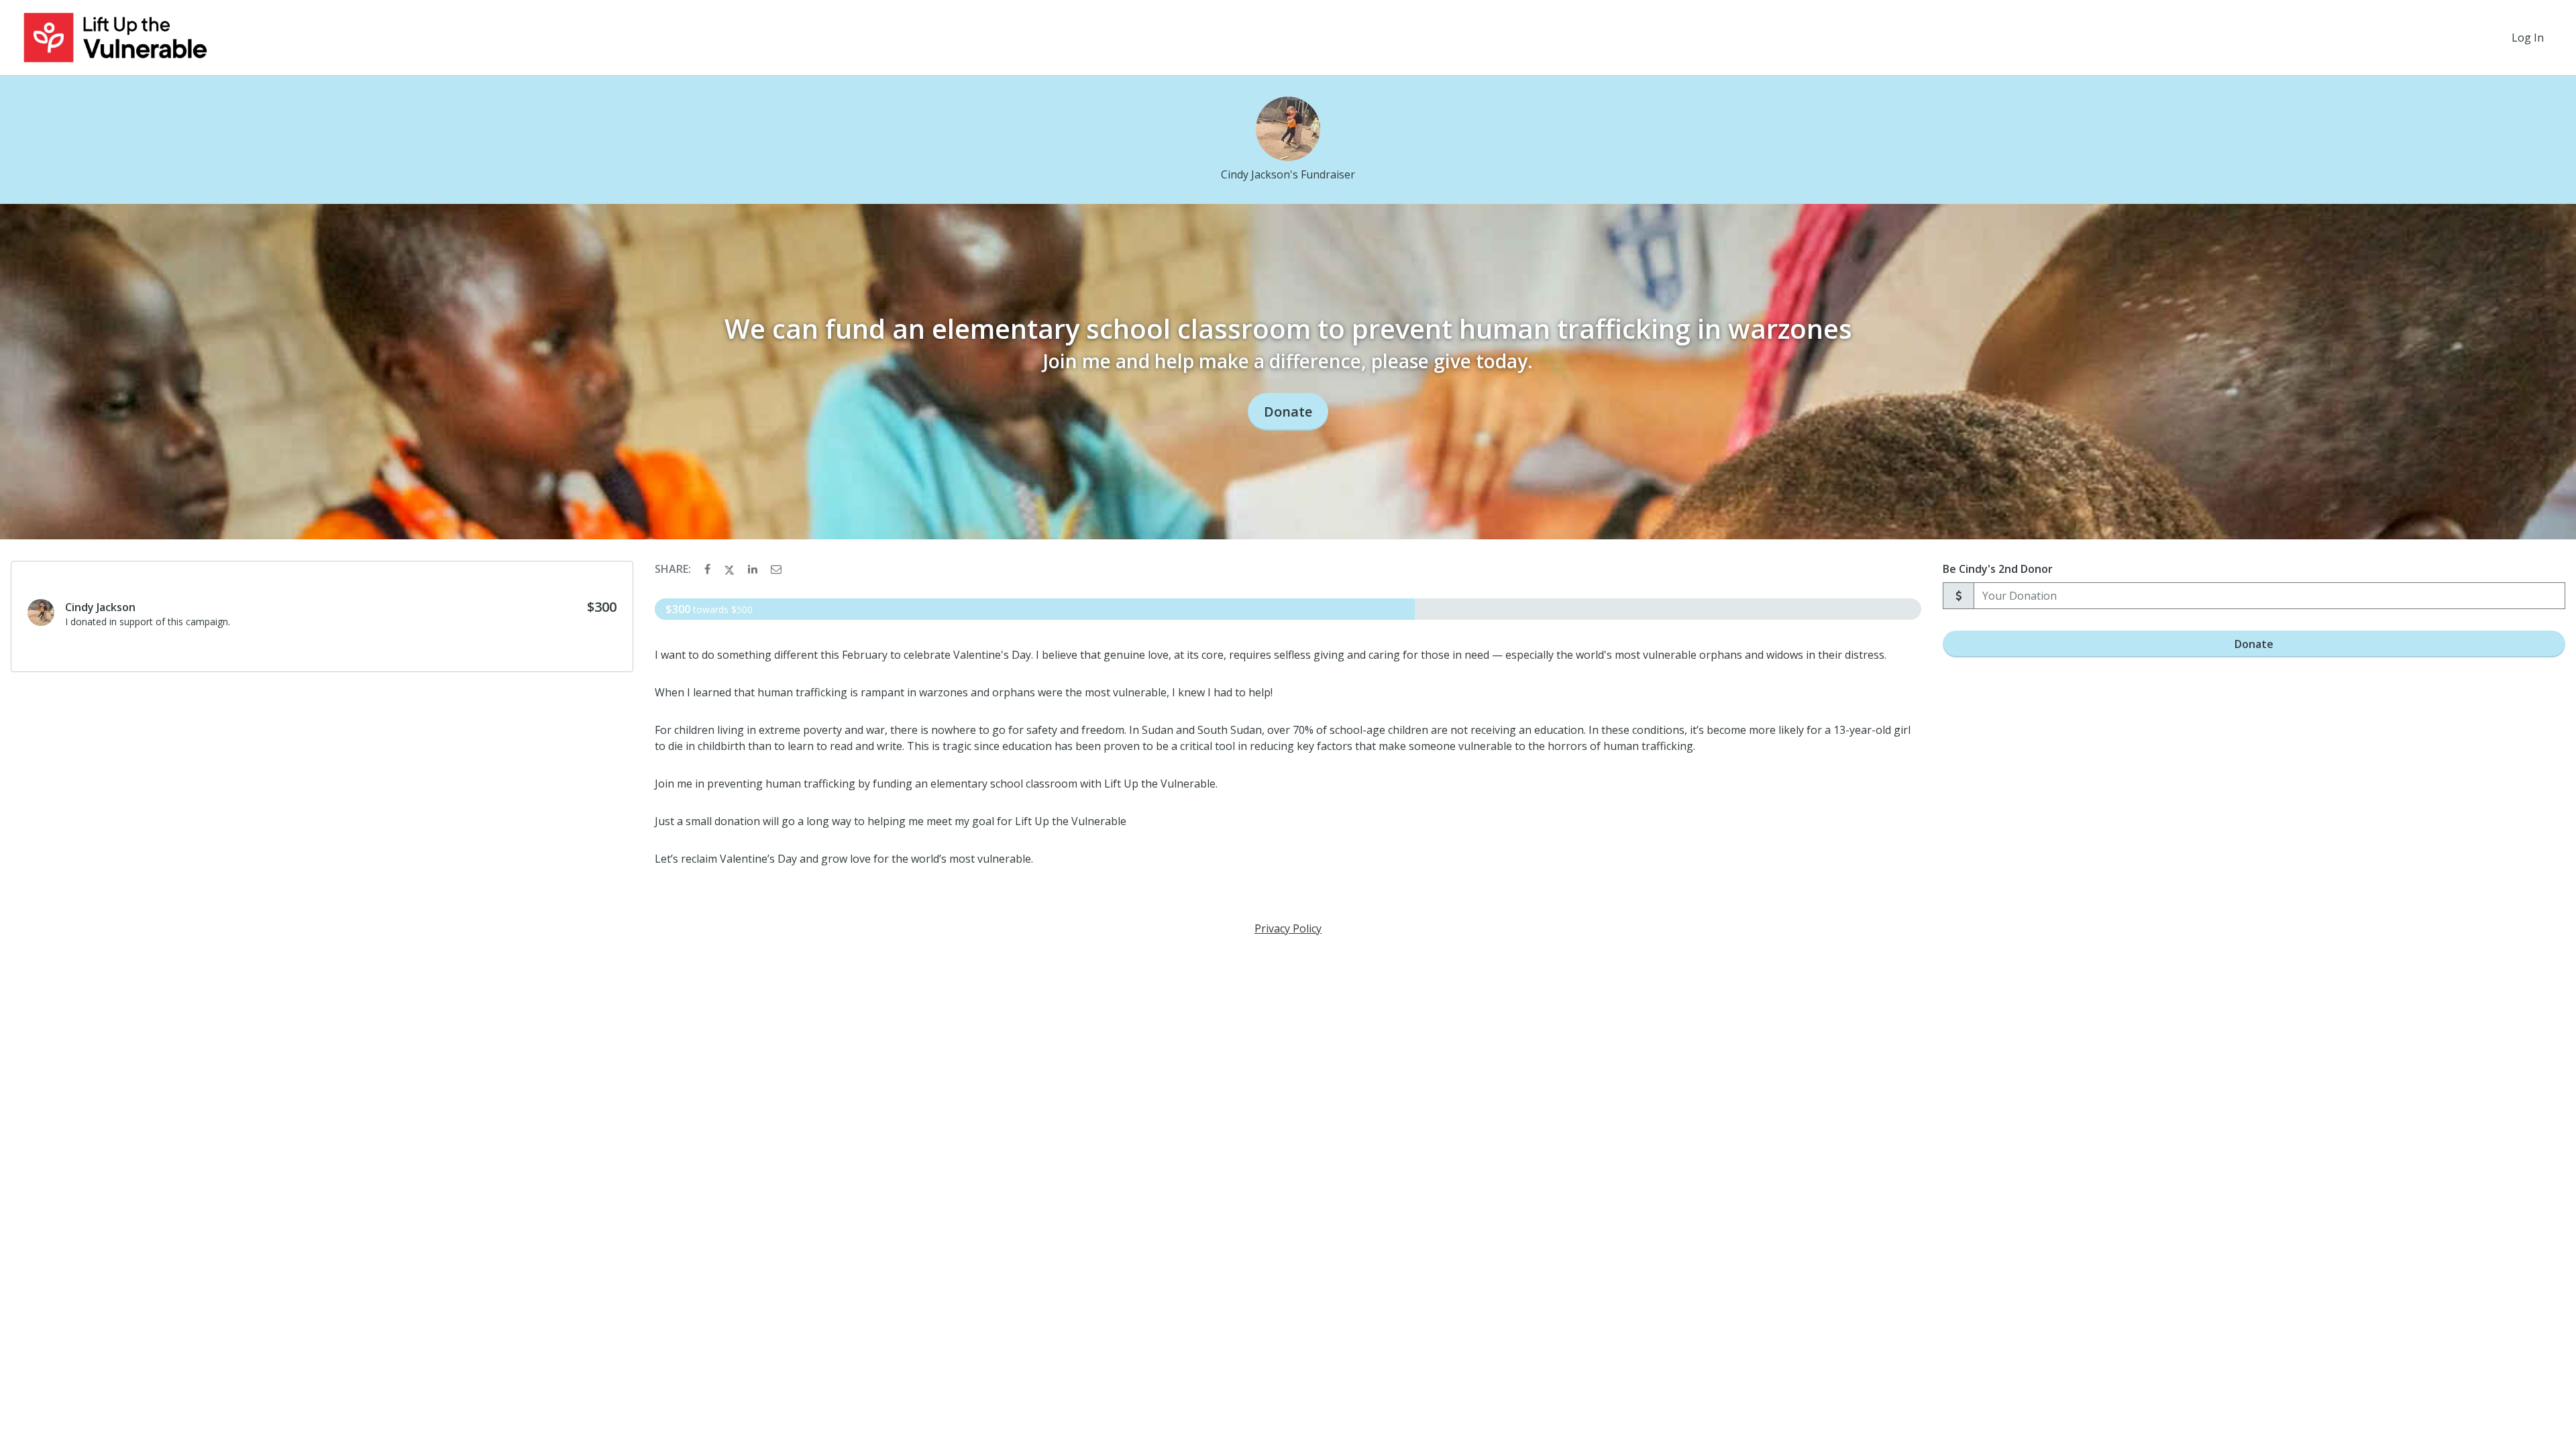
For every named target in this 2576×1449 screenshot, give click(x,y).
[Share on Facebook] (709, 569)
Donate (1288, 412)
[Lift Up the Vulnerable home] (115, 38)
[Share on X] (731, 569)
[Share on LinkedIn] (754, 569)
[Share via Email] (776, 569)
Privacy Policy (1288, 928)
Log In (2528, 38)
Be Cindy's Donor (1998, 569)
